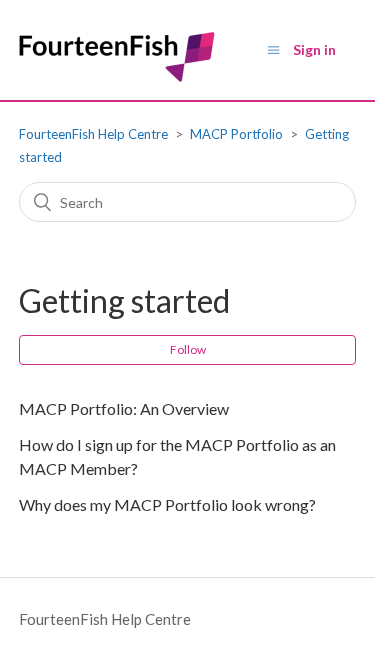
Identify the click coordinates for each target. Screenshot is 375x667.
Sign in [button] (314, 49)
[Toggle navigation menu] (273, 49)
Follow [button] (188, 349)
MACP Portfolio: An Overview (124, 408)
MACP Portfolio (236, 134)
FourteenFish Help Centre (93, 134)
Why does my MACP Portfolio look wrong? (167, 504)
